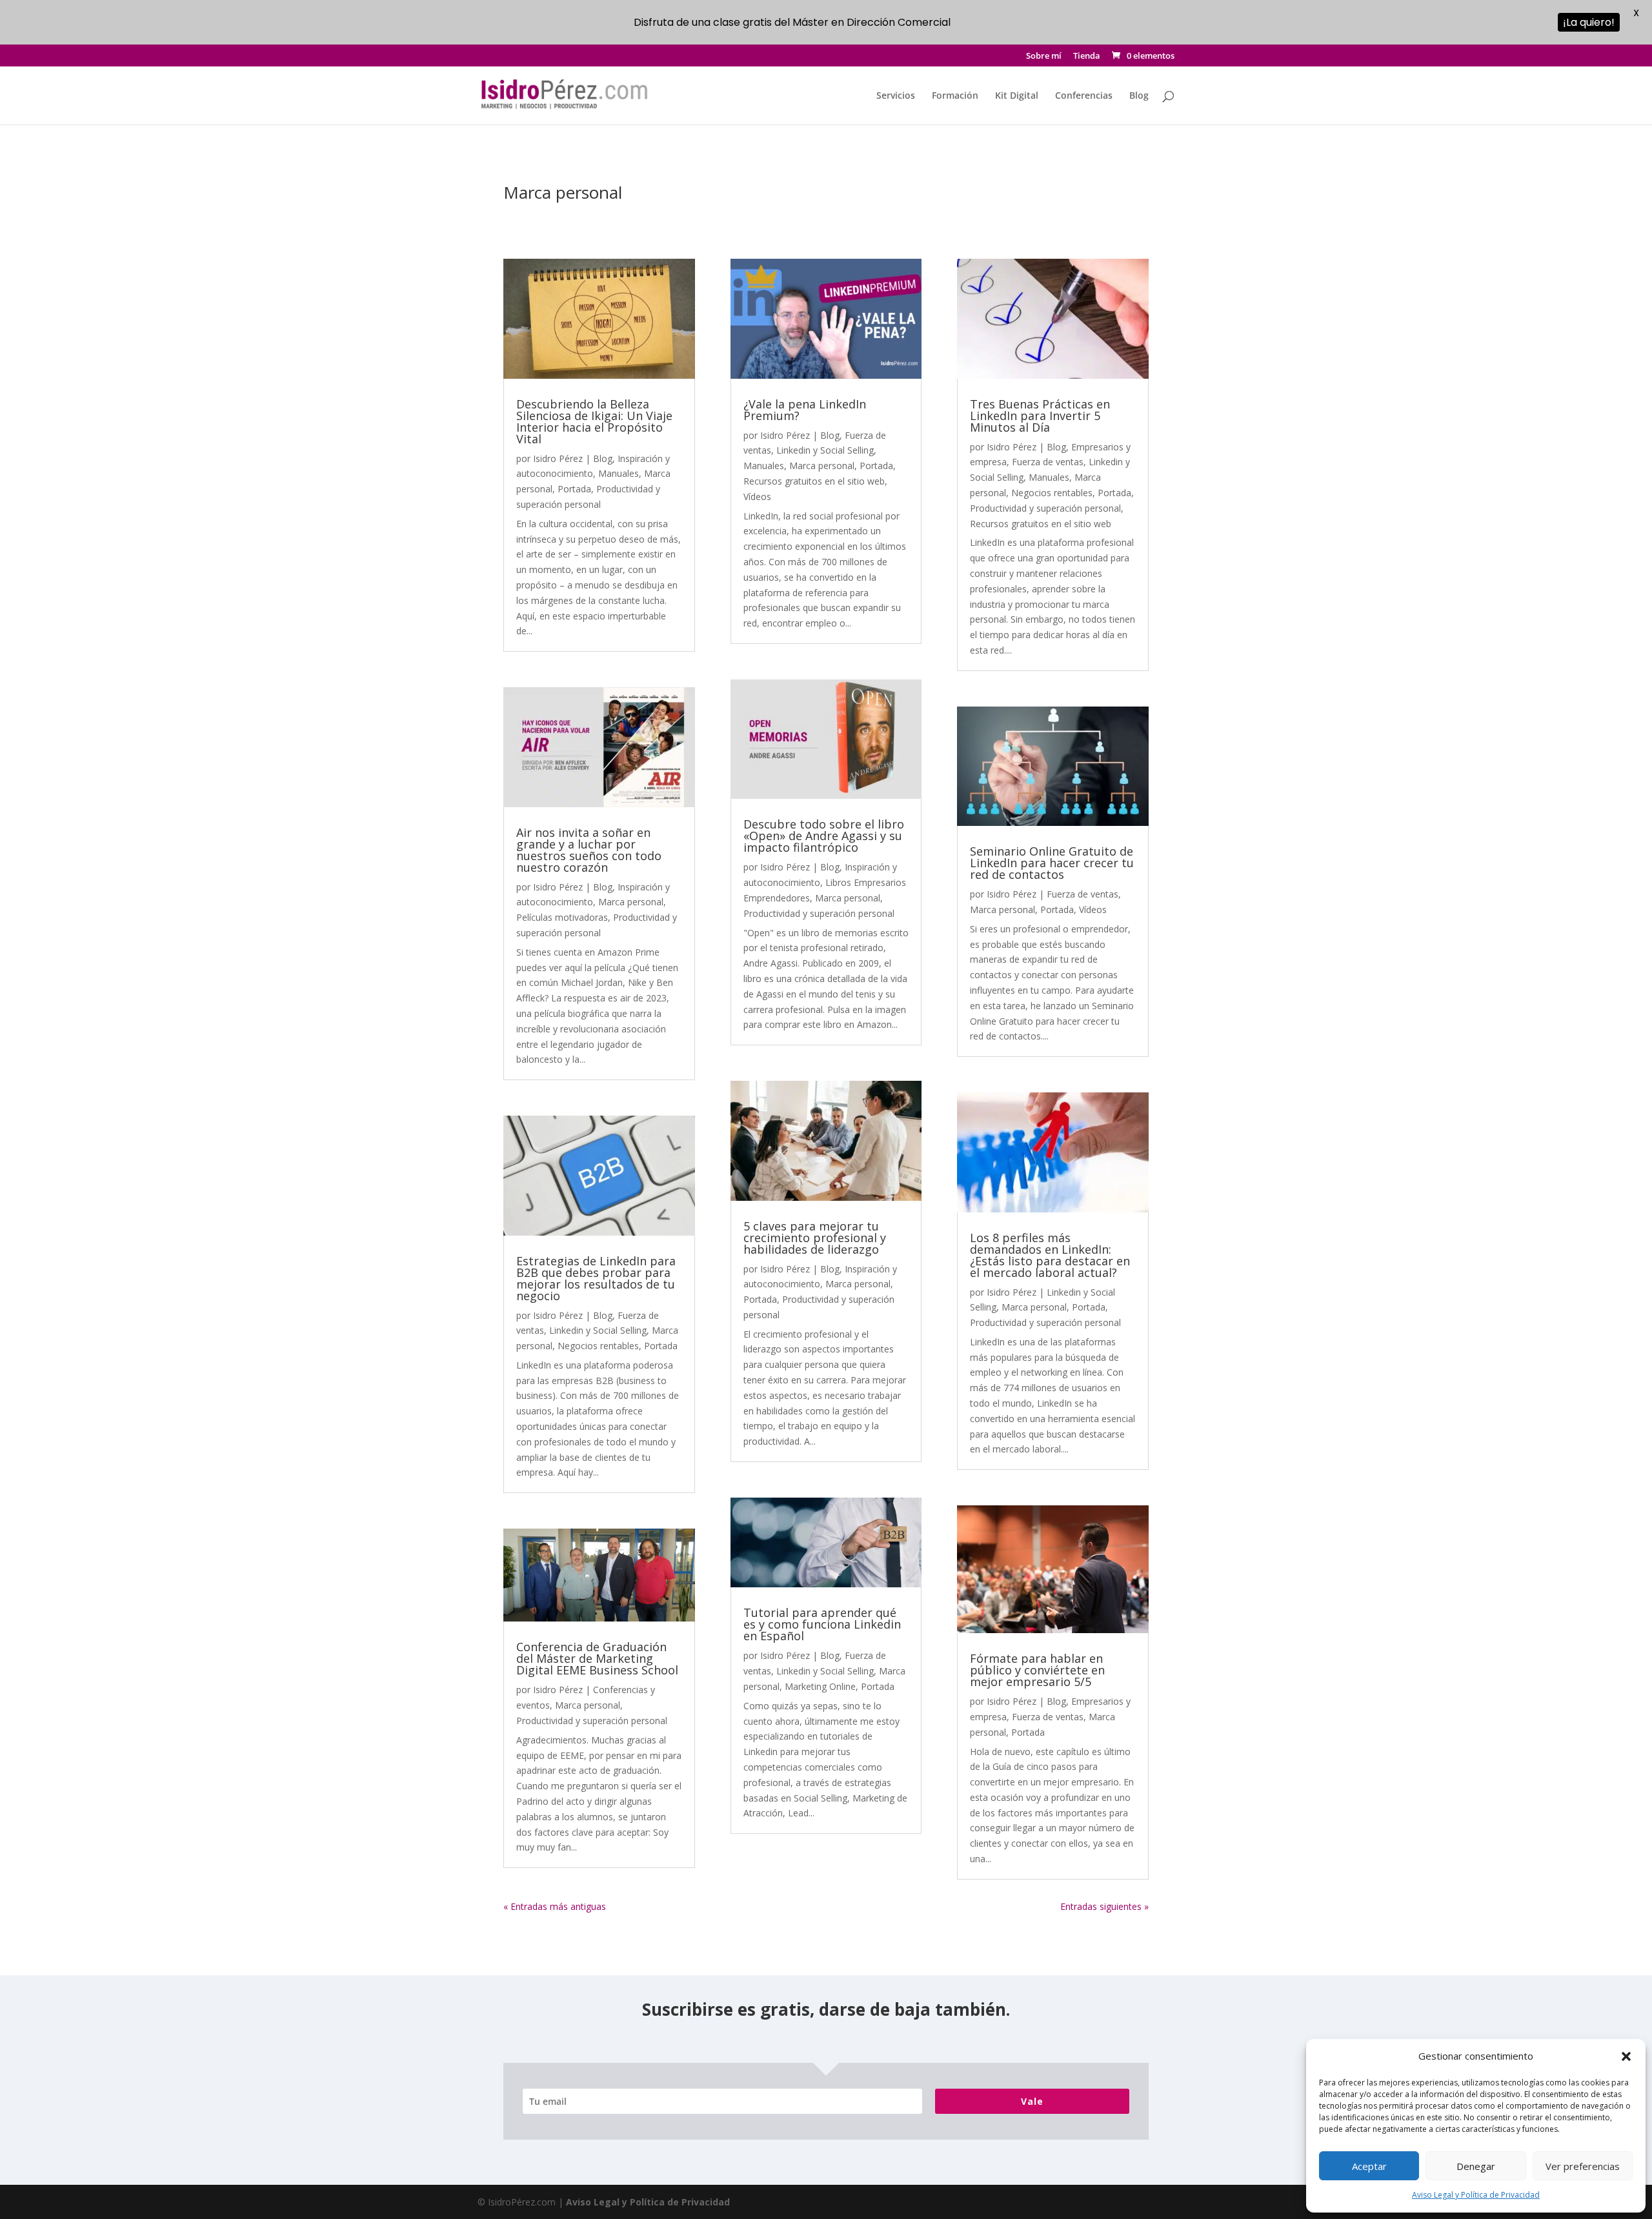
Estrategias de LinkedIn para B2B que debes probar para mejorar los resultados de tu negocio (596, 1278)
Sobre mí (1044, 56)
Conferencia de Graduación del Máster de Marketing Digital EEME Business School (597, 1658)
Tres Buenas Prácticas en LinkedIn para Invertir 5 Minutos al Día (1040, 416)
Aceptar (1369, 2166)
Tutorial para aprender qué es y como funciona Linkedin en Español (822, 1624)
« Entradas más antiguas (555, 1906)
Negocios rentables (598, 1346)
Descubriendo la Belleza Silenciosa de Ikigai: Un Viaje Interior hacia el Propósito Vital (594, 421)
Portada (574, 489)
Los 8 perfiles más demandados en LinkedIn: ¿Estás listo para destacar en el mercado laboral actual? (1050, 1255)
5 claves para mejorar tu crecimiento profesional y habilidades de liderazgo (815, 1238)
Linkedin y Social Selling (598, 1330)
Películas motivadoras (562, 917)
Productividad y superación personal (592, 1721)
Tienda (1087, 56)
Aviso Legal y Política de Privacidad (1476, 2195)
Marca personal (631, 902)
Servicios (896, 96)
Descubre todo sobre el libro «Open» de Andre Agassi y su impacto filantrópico (824, 836)
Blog (1139, 96)
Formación (955, 96)
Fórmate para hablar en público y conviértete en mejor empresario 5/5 (1037, 1670)
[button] (1626, 2056)
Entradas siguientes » (1104, 1906)
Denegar (1476, 2166)
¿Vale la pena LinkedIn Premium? (805, 410)
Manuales (619, 473)
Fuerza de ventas (1048, 462)
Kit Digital (1017, 96)
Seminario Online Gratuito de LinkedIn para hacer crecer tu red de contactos (1052, 863)
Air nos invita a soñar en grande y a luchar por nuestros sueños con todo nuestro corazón (589, 850)
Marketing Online (820, 1686)
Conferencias (1084, 96)
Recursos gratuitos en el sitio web (814, 481)
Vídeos (757, 497)
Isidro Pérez (558, 458)
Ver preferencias (1583, 2166)
